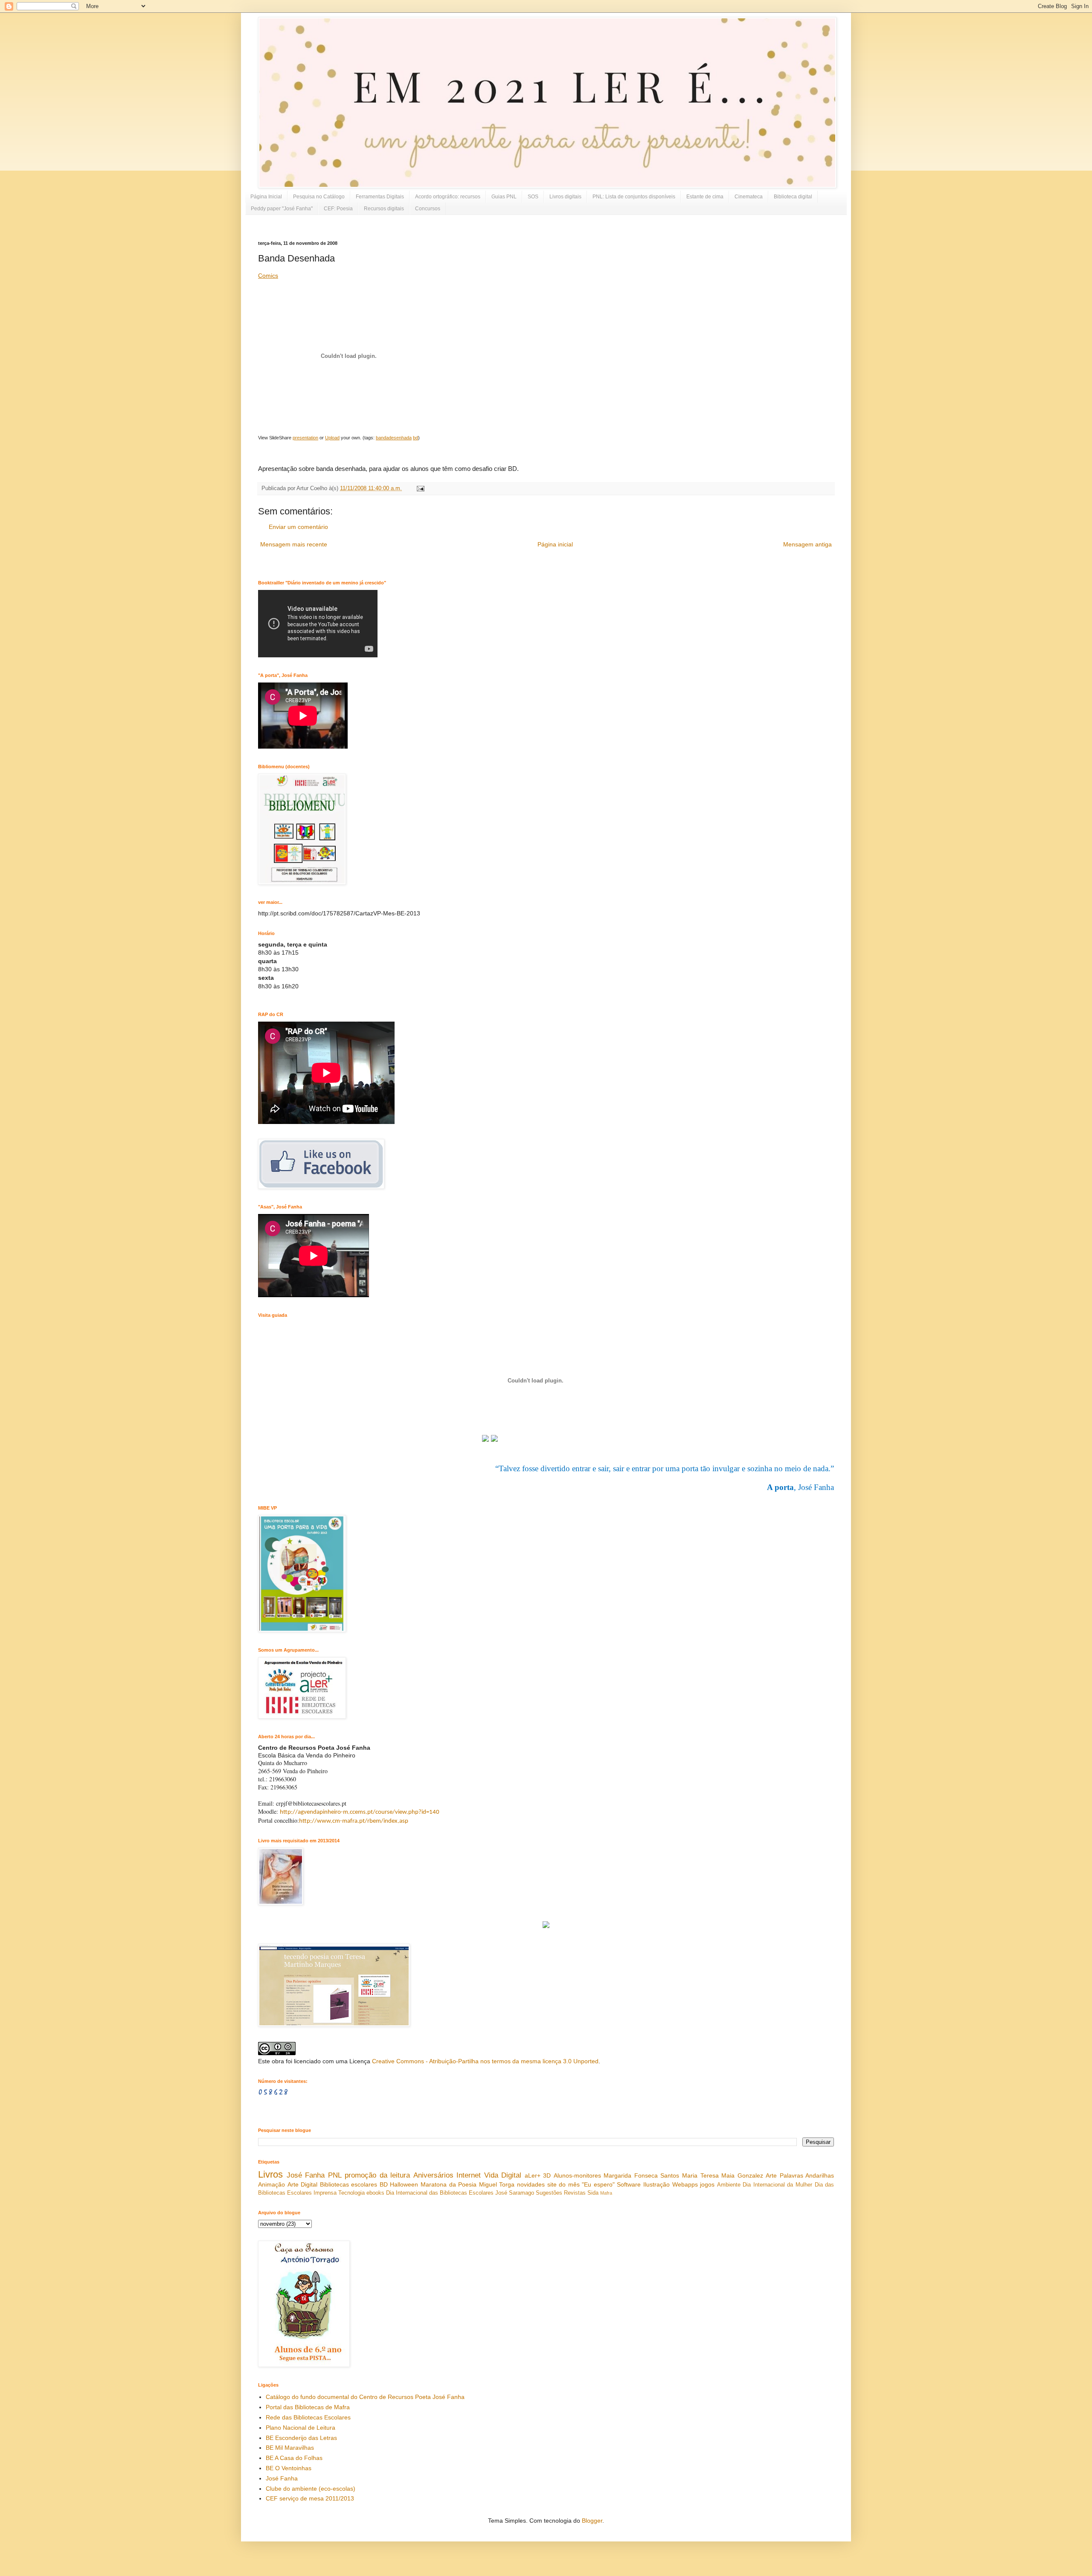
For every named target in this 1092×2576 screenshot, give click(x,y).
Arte (771, 2175)
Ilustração (656, 2184)
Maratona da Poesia (449, 2184)
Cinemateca (749, 197)
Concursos (428, 209)
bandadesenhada (394, 438)
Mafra (606, 2193)
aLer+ (533, 2175)
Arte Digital (303, 2184)
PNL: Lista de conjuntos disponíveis (634, 197)
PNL (335, 2175)
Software (629, 2184)
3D (547, 2175)
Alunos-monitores (577, 2175)
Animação (272, 2184)
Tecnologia (351, 2193)
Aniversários (433, 2175)
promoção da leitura (377, 2175)
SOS (533, 197)
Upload (332, 438)
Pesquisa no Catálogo (319, 197)
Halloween (404, 2184)
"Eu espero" (598, 2184)
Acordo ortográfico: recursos (448, 197)
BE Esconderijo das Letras (301, 2438)
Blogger (592, 2521)
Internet (469, 2175)
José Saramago (515, 2193)
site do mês (563, 2184)
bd (415, 438)
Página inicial (555, 544)
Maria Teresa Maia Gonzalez (723, 2175)
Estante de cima (705, 197)
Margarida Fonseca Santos (641, 2175)
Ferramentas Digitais (380, 197)
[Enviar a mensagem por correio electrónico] (419, 488)
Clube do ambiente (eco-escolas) (311, 2489)
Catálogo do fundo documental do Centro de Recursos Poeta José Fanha (365, 2397)
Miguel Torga (497, 2184)
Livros (270, 2174)
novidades (531, 2184)
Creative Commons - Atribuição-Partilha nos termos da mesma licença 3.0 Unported (485, 2061)
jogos (707, 2184)
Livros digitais (565, 197)
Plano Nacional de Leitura (301, 2428)
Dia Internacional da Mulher (777, 2185)
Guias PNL (504, 197)
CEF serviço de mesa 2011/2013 (310, 2498)
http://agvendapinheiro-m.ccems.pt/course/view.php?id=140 (360, 1812)
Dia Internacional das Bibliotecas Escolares (440, 2193)
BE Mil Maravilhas (290, 2448)
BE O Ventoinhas (289, 2468)
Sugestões (549, 2193)
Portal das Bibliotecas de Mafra (308, 2407)
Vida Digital (503, 2175)
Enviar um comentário (298, 527)
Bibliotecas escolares (349, 2184)
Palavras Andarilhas (807, 2175)
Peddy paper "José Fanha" (282, 209)
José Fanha (306, 2175)
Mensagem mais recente (294, 544)
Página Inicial (266, 197)
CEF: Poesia (338, 209)
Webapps (685, 2184)
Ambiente (729, 2185)
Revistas (575, 2193)
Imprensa (325, 2193)
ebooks (375, 2193)
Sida (593, 2193)
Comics (268, 276)
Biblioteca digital (793, 197)
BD (384, 2184)
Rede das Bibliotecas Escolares (308, 2417)
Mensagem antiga (807, 544)
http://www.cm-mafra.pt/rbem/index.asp (354, 1821)
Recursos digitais (384, 209)
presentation (305, 438)
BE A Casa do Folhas (294, 2458)
